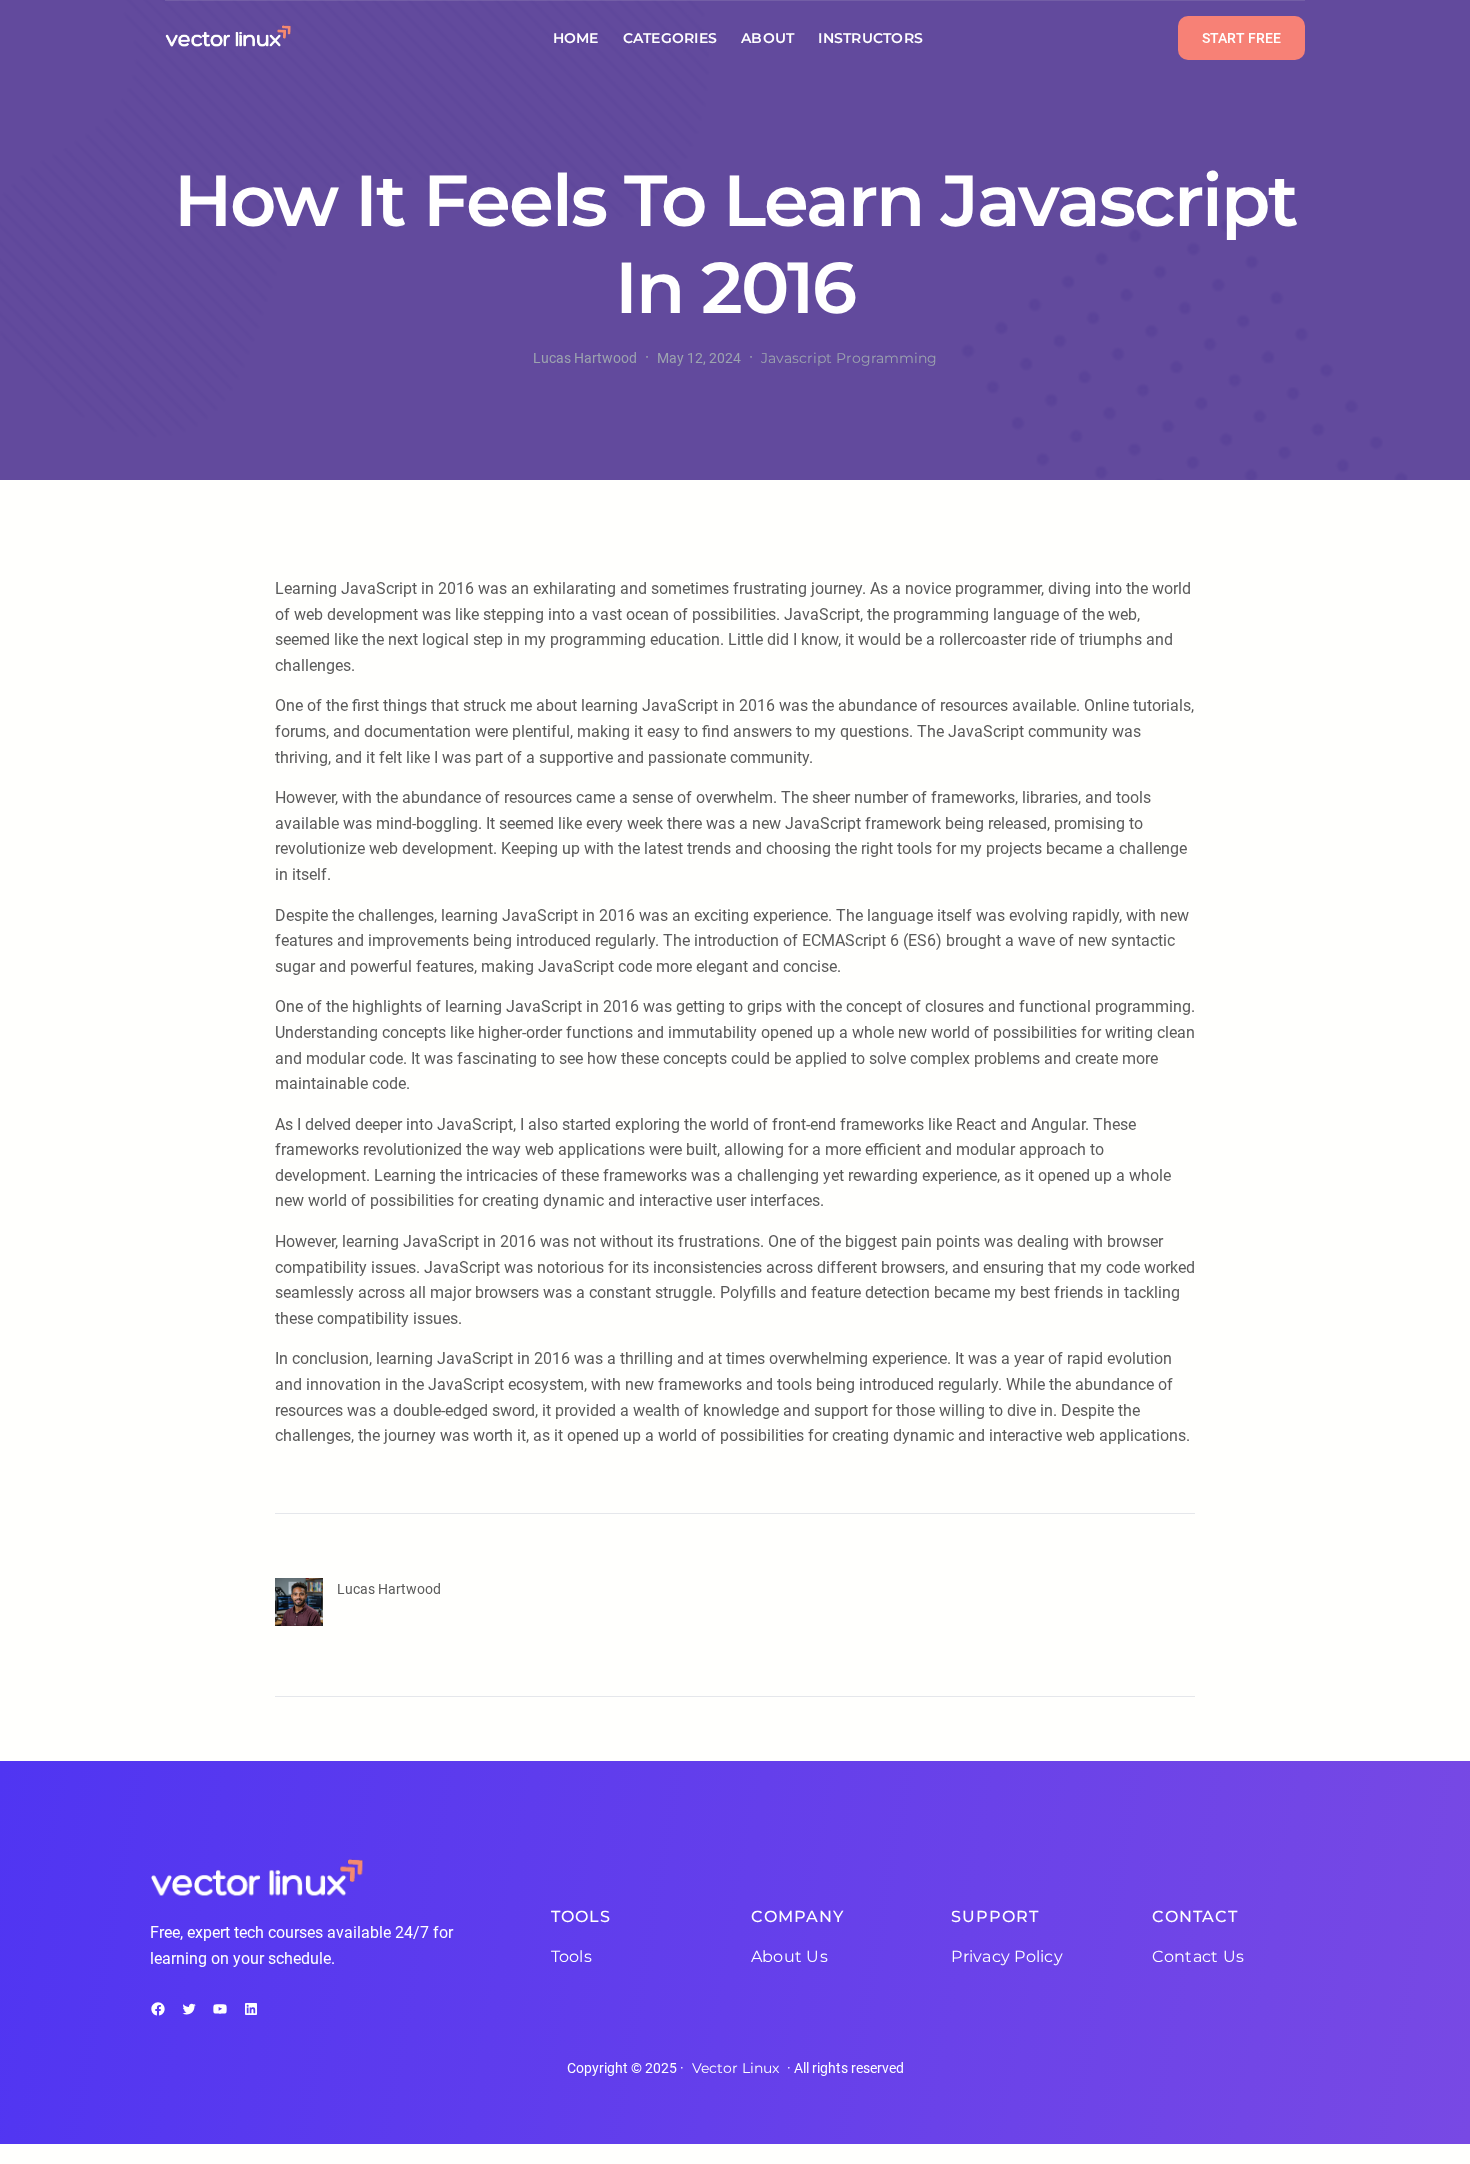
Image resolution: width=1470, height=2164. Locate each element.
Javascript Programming (849, 358)
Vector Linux (735, 2068)
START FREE (1241, 38)
